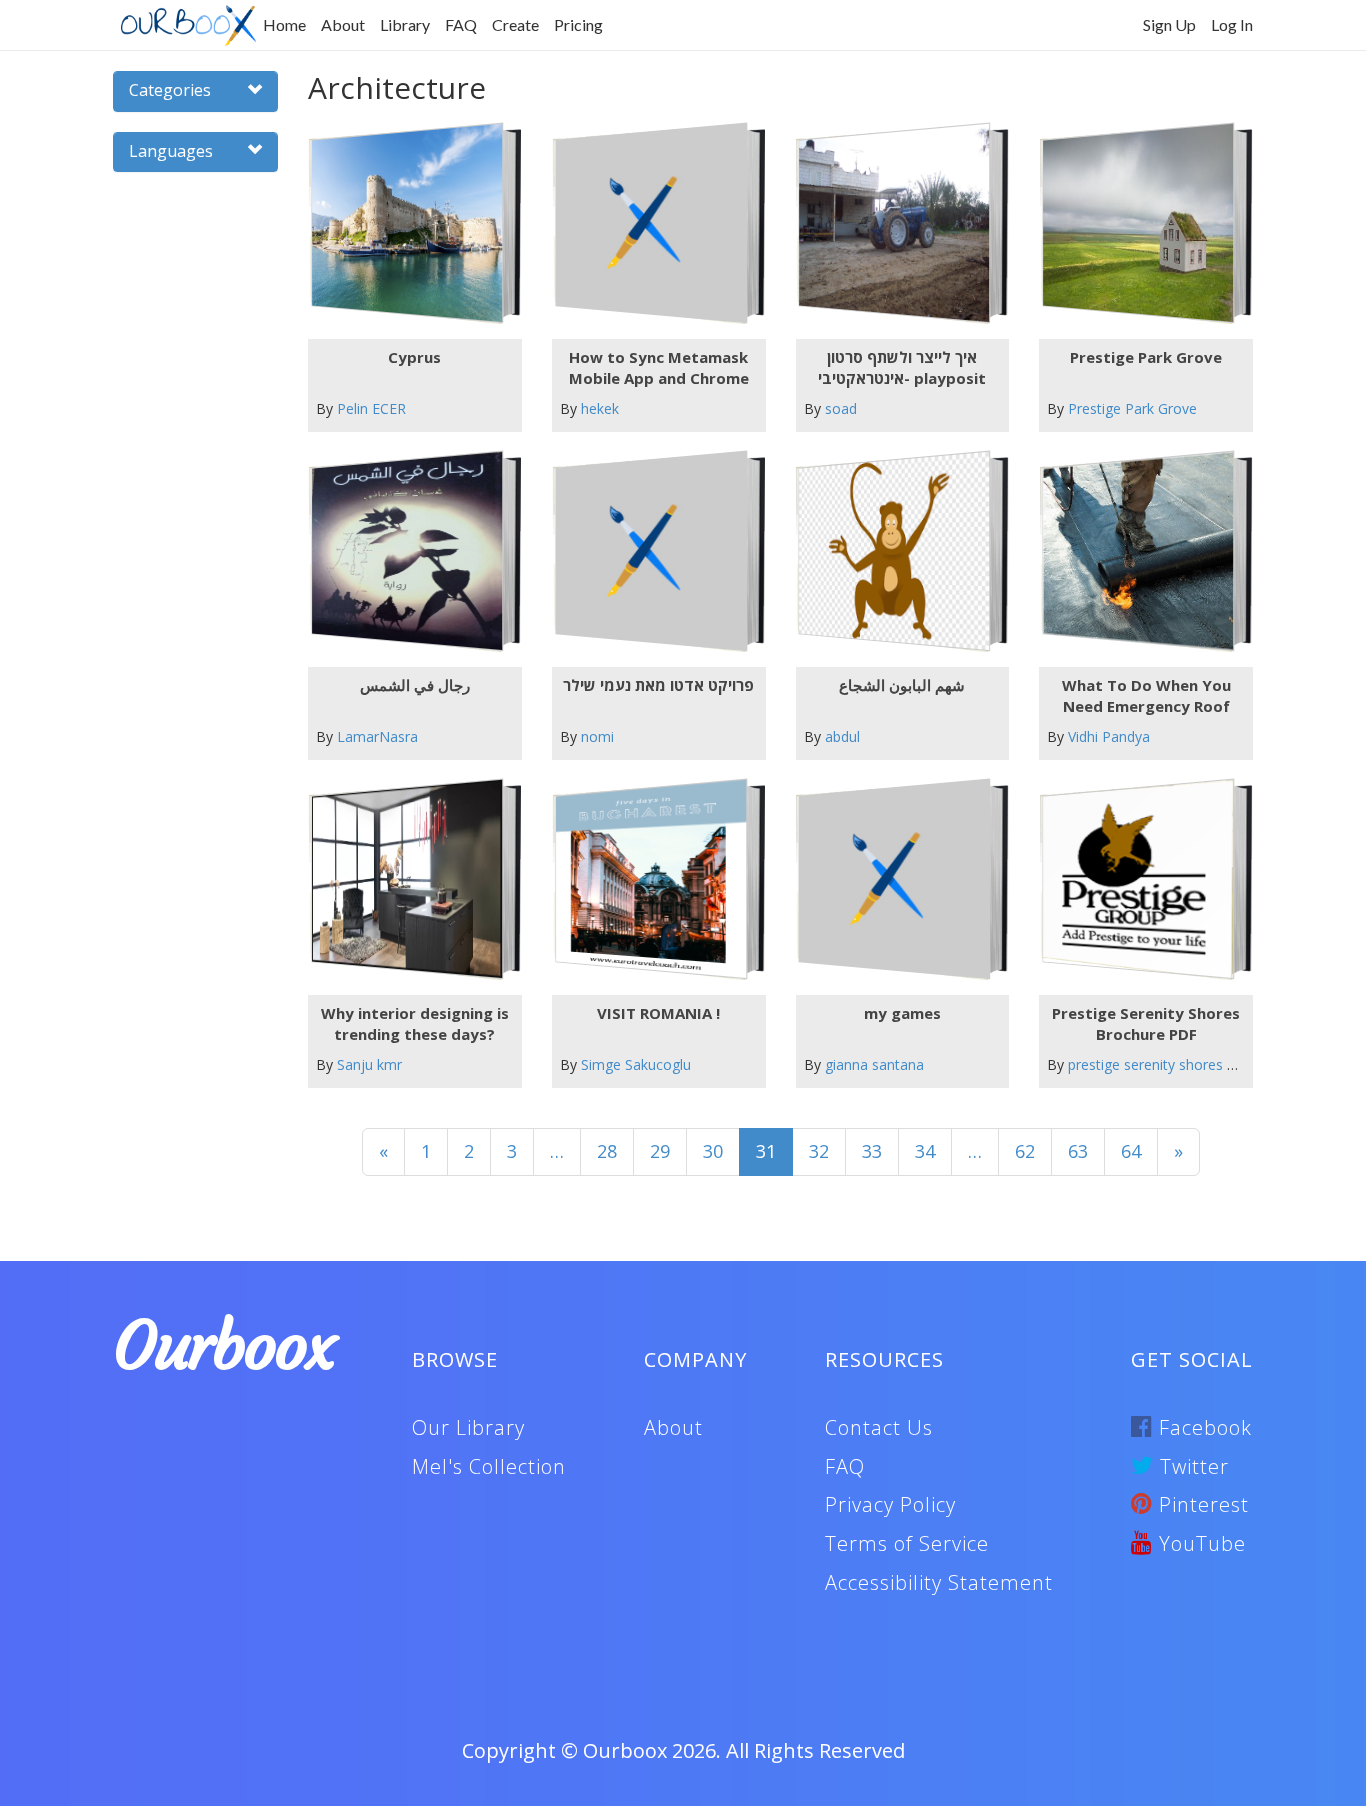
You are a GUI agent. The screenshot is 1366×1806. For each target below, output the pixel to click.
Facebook (1202, 1427)
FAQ (461, 24)
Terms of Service (907, 1543)
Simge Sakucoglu (636, 1064)
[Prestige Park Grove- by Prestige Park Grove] (1138, 223)
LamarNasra (377, 736)
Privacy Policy (890, 1504)
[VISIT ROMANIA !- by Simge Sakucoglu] (650, 879)
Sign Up (1169, 24)
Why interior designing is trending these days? (415, 1023)
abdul (842, 736)
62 (1025, 1151)
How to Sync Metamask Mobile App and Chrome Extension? (659, 368)
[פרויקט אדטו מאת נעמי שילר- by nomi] (650, 551)
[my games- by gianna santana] (894, 879)
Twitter (1191, 1466)
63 (1078, 1151)
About (343, 24)
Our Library (468, 1427)
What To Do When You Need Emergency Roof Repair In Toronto (1146, 696)
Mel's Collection (489, 1466)
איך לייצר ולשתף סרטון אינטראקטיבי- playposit (902, 367)
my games (902, 1013)
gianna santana (874, 1064)
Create (515, 24)
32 (819, 1151)
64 (1131, 1151)
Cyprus (414, 357)
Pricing (578, 24)
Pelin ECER (371, 408)
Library (405, 24)
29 (660, 1151)
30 (713, 1151)
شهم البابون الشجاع (902, 685)
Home (284, 24)
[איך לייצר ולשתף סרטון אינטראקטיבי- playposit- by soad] (894, 223)
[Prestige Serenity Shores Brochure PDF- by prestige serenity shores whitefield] (1138, 879)
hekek (600, 408)
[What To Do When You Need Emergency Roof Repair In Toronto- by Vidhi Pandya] (1138, 551)
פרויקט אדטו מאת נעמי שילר (658, 685)
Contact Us (879, 1427)
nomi (597, 736)
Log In (1232, 24)
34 (925, 1151)
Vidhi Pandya (1109, 736)
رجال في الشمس (415, 685)
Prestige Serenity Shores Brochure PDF (1146, 1023)
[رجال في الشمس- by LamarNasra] (406, 551)
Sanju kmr (369, 1064)
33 (872, 1151)
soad (841, 408)
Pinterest (1201, 1504)
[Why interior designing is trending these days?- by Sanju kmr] (406, 879)
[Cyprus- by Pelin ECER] (406, 223)
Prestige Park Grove (1146, 357)
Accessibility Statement (939, 1582)
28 (607, 1151)
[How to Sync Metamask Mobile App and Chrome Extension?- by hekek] (650, 223)
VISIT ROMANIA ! (658, 1013)
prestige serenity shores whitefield (1178, 1064)
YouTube (1199, 1543)
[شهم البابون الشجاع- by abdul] (894, 551)
